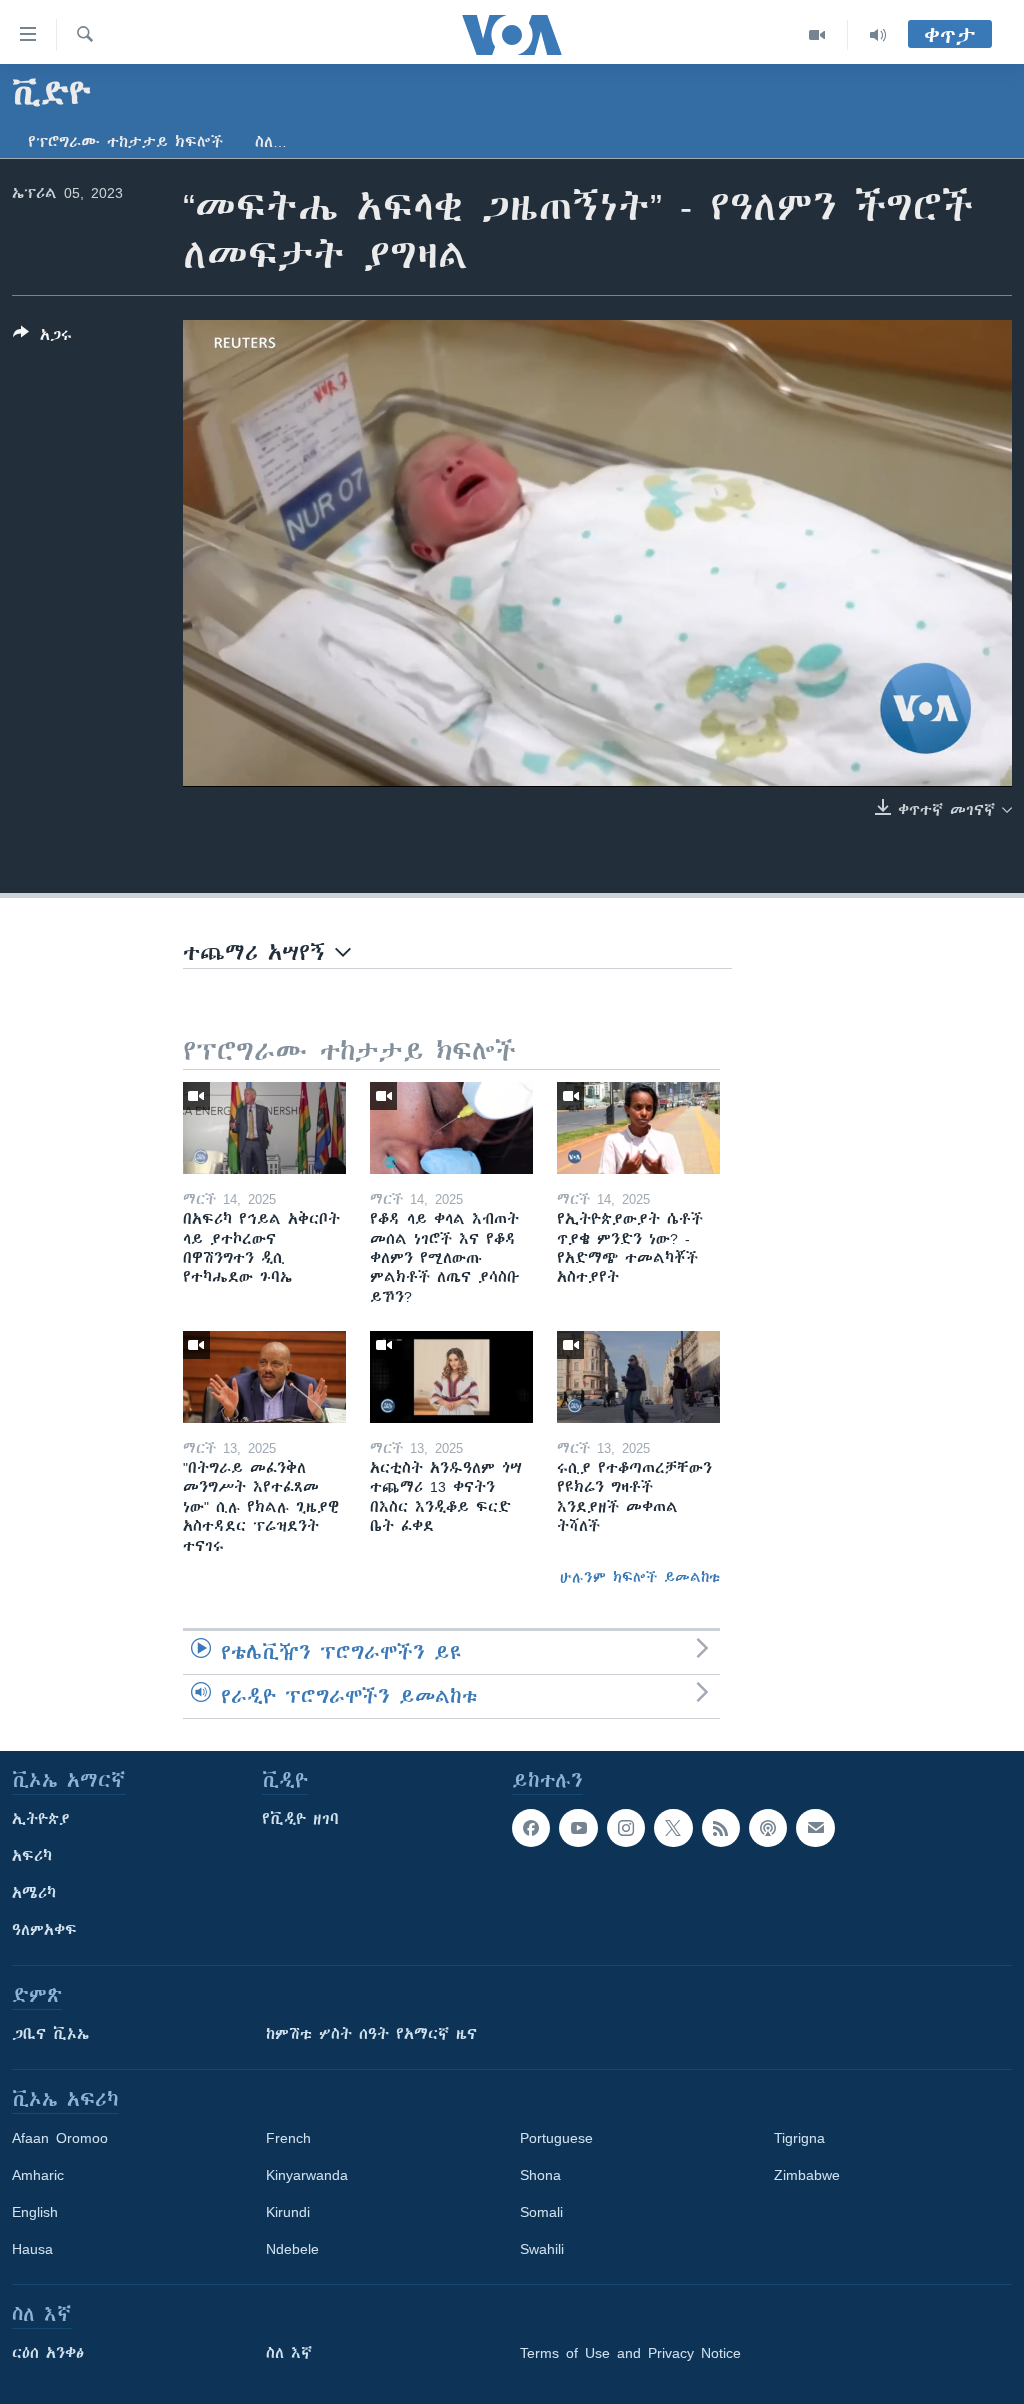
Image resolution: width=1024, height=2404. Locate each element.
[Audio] (878, 35)
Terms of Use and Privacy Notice (630, 2353)
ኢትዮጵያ (41, 1819)
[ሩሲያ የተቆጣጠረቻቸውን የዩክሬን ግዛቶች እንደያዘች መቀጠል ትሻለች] (638, 1377)
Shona (540, 2175)
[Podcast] (768, 1828)
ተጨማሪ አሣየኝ (259, 952)
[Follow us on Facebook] (531, 1828)
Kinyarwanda (307, 2175)
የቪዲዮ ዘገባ (300, 1819)
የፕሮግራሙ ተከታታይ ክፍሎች (125, 142)
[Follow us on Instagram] (626, 1828)
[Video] (817, 35)
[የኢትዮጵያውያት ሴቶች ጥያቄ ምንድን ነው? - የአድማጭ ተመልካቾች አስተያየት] (638, 1128)
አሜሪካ (34, 1893)
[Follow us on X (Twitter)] (673, 1828)
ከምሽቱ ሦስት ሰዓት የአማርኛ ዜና (371, 2034)
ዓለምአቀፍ (44, 1930)
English (35, 2212)
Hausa (32, 2249)
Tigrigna (799, 2138)
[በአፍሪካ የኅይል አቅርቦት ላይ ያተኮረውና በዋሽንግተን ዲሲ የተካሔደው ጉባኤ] (264, 1128)
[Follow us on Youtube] (578, 1828)
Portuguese (556, 2138)
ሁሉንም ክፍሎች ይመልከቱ (640, 1577)
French (288, 2138)
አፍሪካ (32, 1856)
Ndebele (292, 2249)
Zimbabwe (807, 2175)
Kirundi (288, 2212)
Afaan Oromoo (60, 2138)
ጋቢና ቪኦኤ (50, 2034)
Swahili (542, 2249)
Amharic (38, 2175)
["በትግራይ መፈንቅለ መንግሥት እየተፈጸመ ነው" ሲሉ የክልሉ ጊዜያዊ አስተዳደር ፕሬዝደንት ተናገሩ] (264, 1377)
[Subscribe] (815, 1828)
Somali (541, 2212)
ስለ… (271, 142)
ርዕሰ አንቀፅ (48, 2353)
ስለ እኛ (289, 2353)
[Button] (42, 338)
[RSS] (721, 1828)
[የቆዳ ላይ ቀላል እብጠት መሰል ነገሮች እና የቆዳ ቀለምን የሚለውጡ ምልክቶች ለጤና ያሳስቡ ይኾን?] (451, 1128)
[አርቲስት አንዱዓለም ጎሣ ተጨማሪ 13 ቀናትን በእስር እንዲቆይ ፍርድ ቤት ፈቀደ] (451, 1377)
